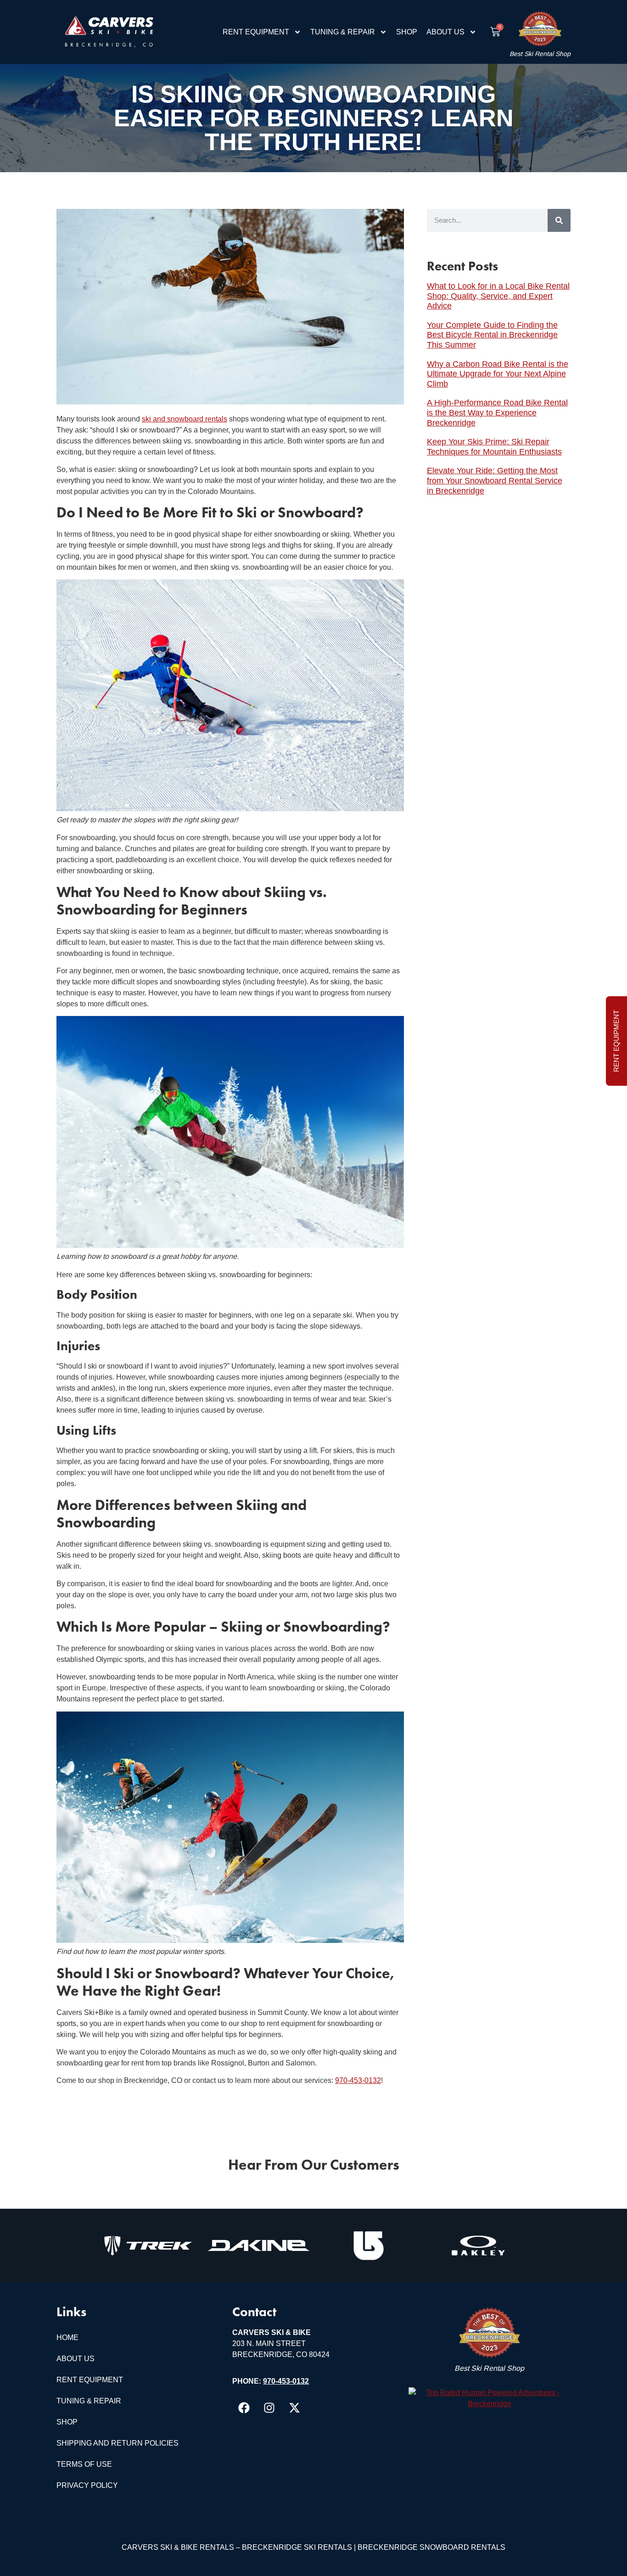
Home (67, 2337)
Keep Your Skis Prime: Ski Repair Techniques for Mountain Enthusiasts (494, 447)
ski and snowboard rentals (185, 419)
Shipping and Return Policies (118, 2443)
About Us (445, 32)
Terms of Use (84, 2464)
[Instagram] (269, 2408)
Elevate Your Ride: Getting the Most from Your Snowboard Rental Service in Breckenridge (495, 480)
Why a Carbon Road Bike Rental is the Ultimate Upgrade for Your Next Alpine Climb (498, 374)
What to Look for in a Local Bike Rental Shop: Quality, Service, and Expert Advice (498, 296)
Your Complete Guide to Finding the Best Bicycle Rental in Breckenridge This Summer (492, 335)
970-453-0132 (358, 2080)
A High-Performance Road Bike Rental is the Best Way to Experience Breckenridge (497, 412)
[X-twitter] (294, 2408)
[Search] (559, 220)
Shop (407, 32)
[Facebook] (244, 2408)
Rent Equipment (256, 32)
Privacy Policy (87, 2485)
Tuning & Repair (343, 32)
